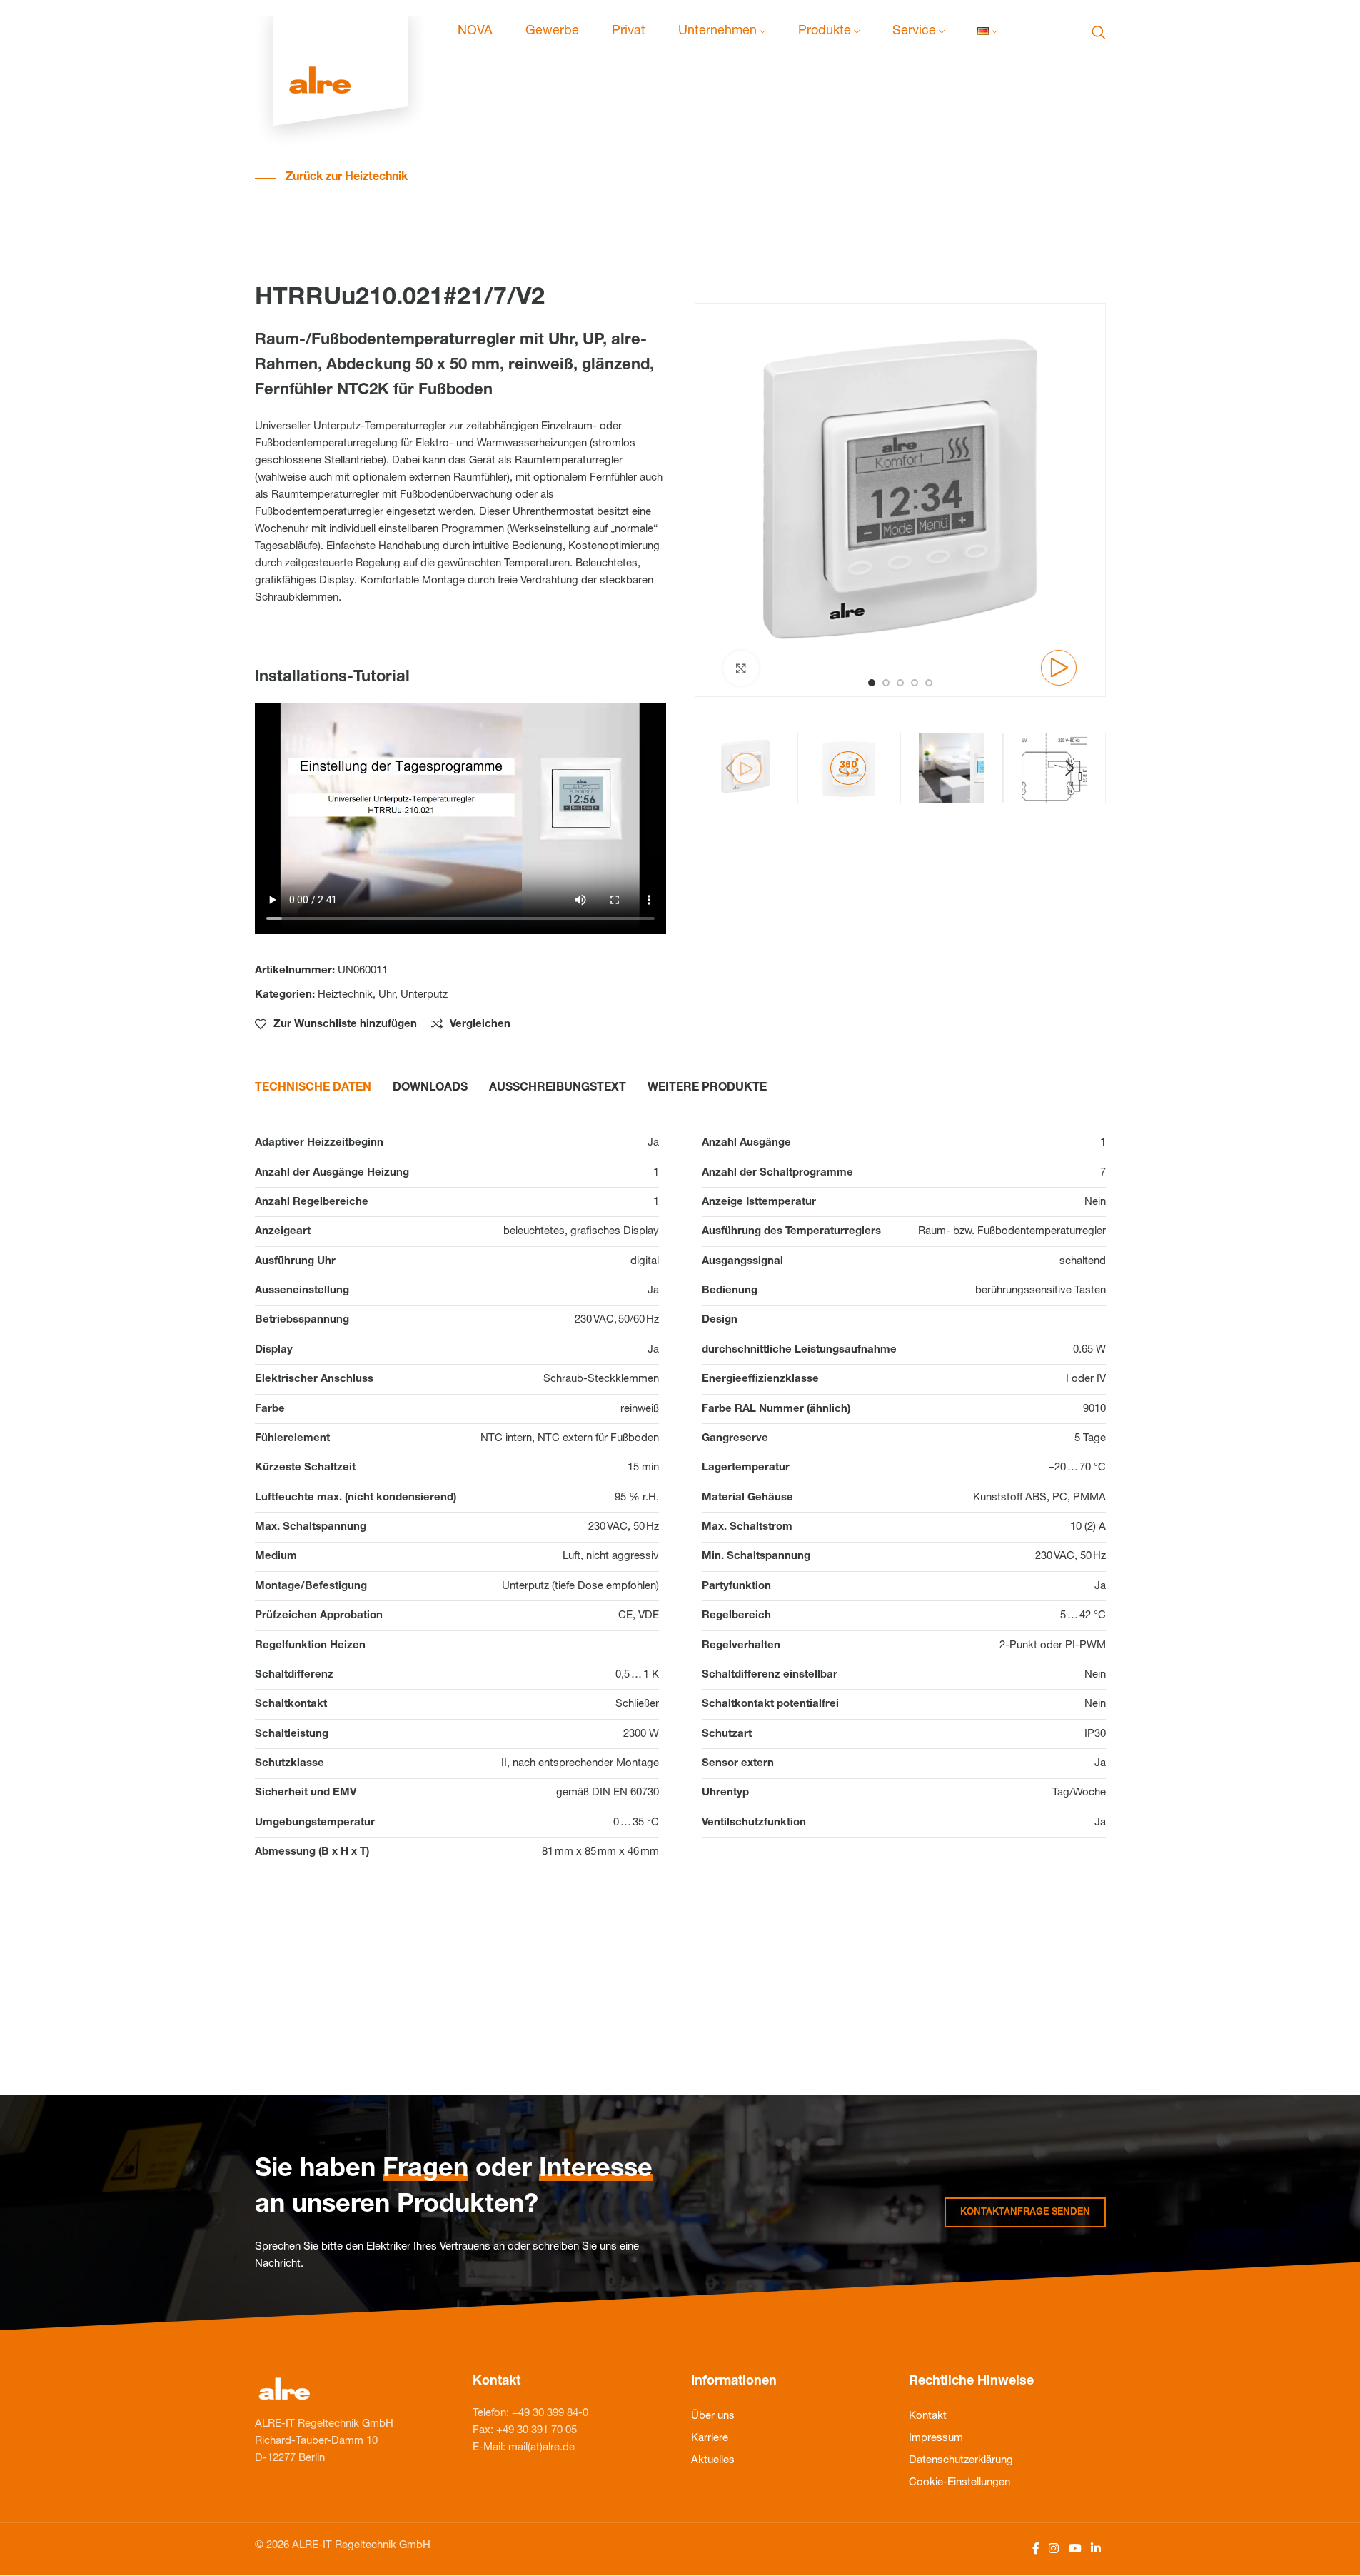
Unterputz (424, 995)
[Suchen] (1099, 32)
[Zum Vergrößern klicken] (741, 668)
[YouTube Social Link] (1075, 2549)
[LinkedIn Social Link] (1095, 2549)
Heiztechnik (345, 995)
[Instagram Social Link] (1054, 2549)
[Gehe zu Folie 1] (872, 683)
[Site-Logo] (341, 32)
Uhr (387, 995)
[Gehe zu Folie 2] (886, 683)
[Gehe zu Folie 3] (900, 683)
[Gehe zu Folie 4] (915, 683)
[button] (730, 768)
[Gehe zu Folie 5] (929, 683)
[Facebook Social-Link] (1036, 2549)
